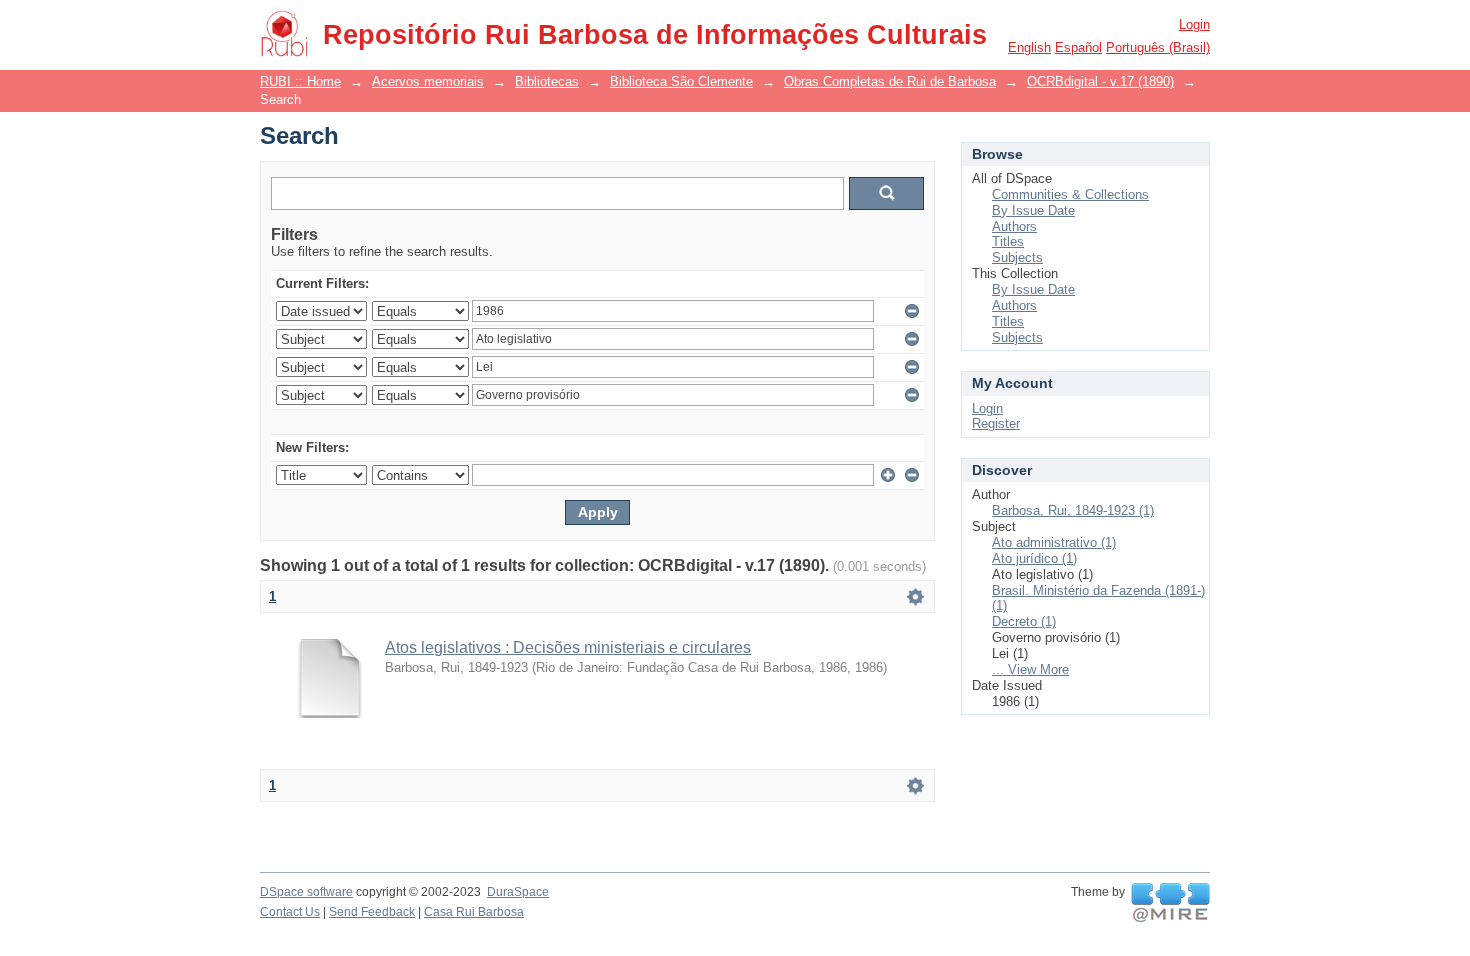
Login (1194, 24)
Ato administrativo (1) (1054, 542)
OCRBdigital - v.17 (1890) (1100, 81)
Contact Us (290, 912)
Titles (1008, 241)
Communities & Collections (1070, 194)
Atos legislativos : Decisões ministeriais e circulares (568, 647)
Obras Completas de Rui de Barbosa (890, 81)
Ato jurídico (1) (1034, 558)
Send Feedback (372, 912)
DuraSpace (518, 892)
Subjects (1017, 257)
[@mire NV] (1170, 903)
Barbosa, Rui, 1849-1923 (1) (1073, 510)
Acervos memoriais (428, 81)
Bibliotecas (547, 81)
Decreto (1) (1024, 621)
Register (996, 423)
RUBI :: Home (300, 81)
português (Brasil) (1158, 47)
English (1029, 47)
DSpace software (306, 892)
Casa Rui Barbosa (474, 912)
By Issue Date (1033, 210)
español (1078, 47)
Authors (1014, 226)
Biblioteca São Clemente (681, 81)
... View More (1030, 669)
